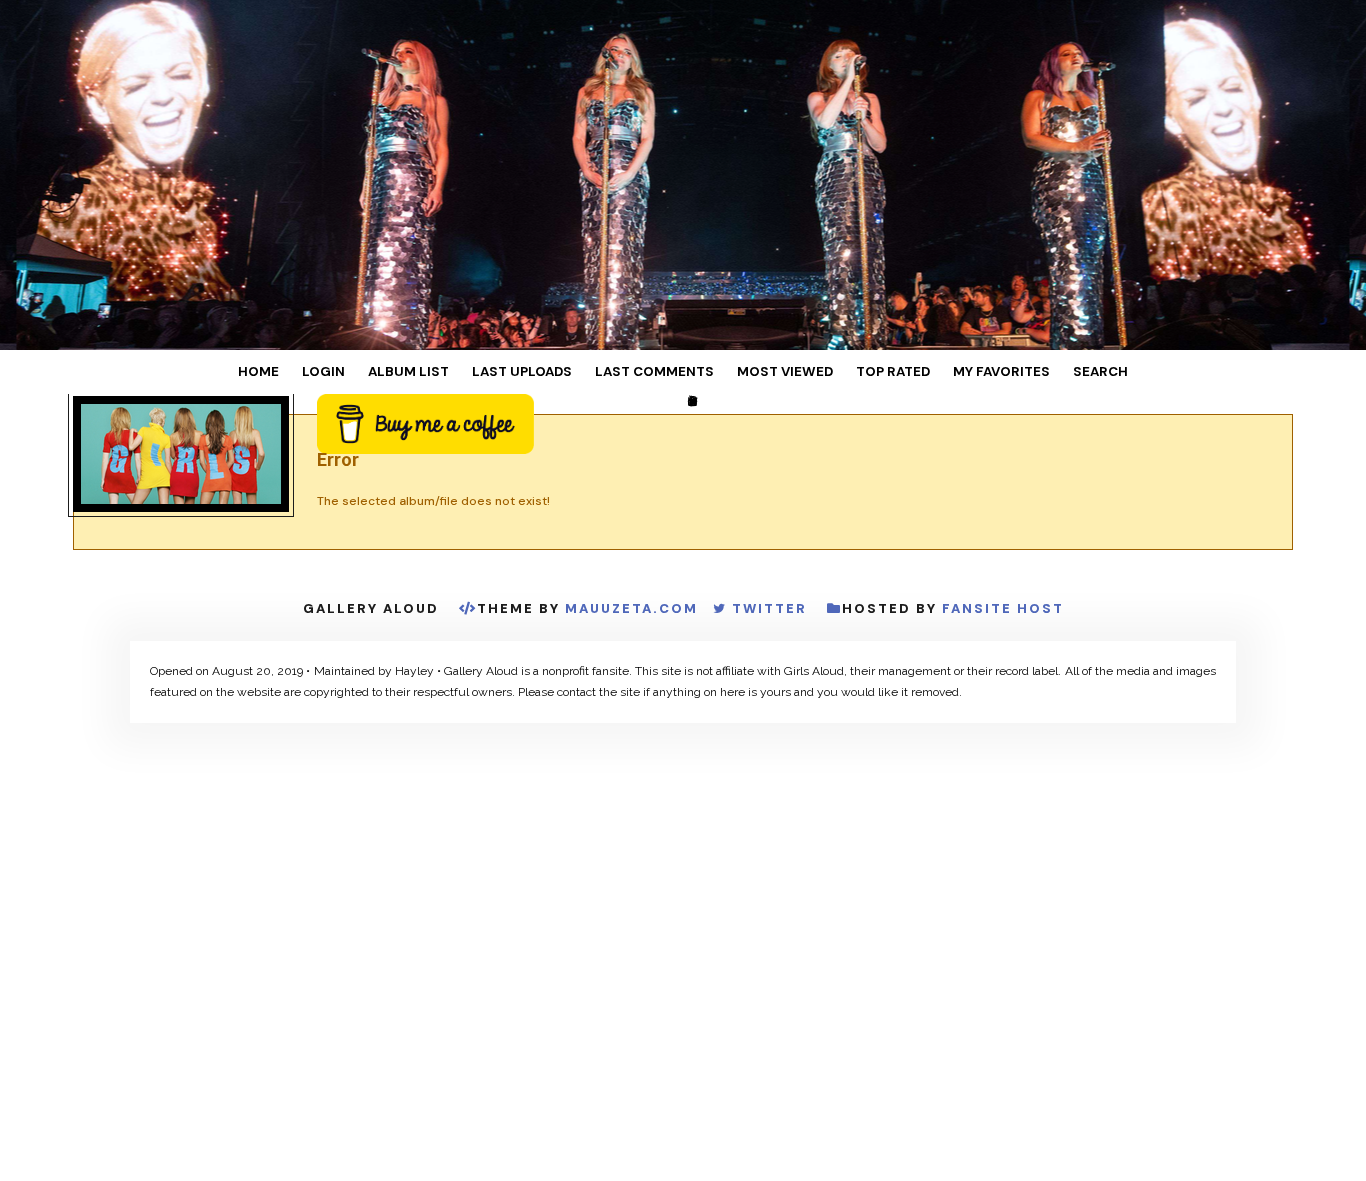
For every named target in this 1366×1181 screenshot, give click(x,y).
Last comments (657, 372)
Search (1028, 372)
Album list (450, 372)
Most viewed (765, 372)
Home (331, 372)
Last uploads (545, 372)
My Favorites (946, 372)
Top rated (855, 372)
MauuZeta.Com (631, 609)
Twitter (769, 609)
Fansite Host (1003, 609)
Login (381, 372)
